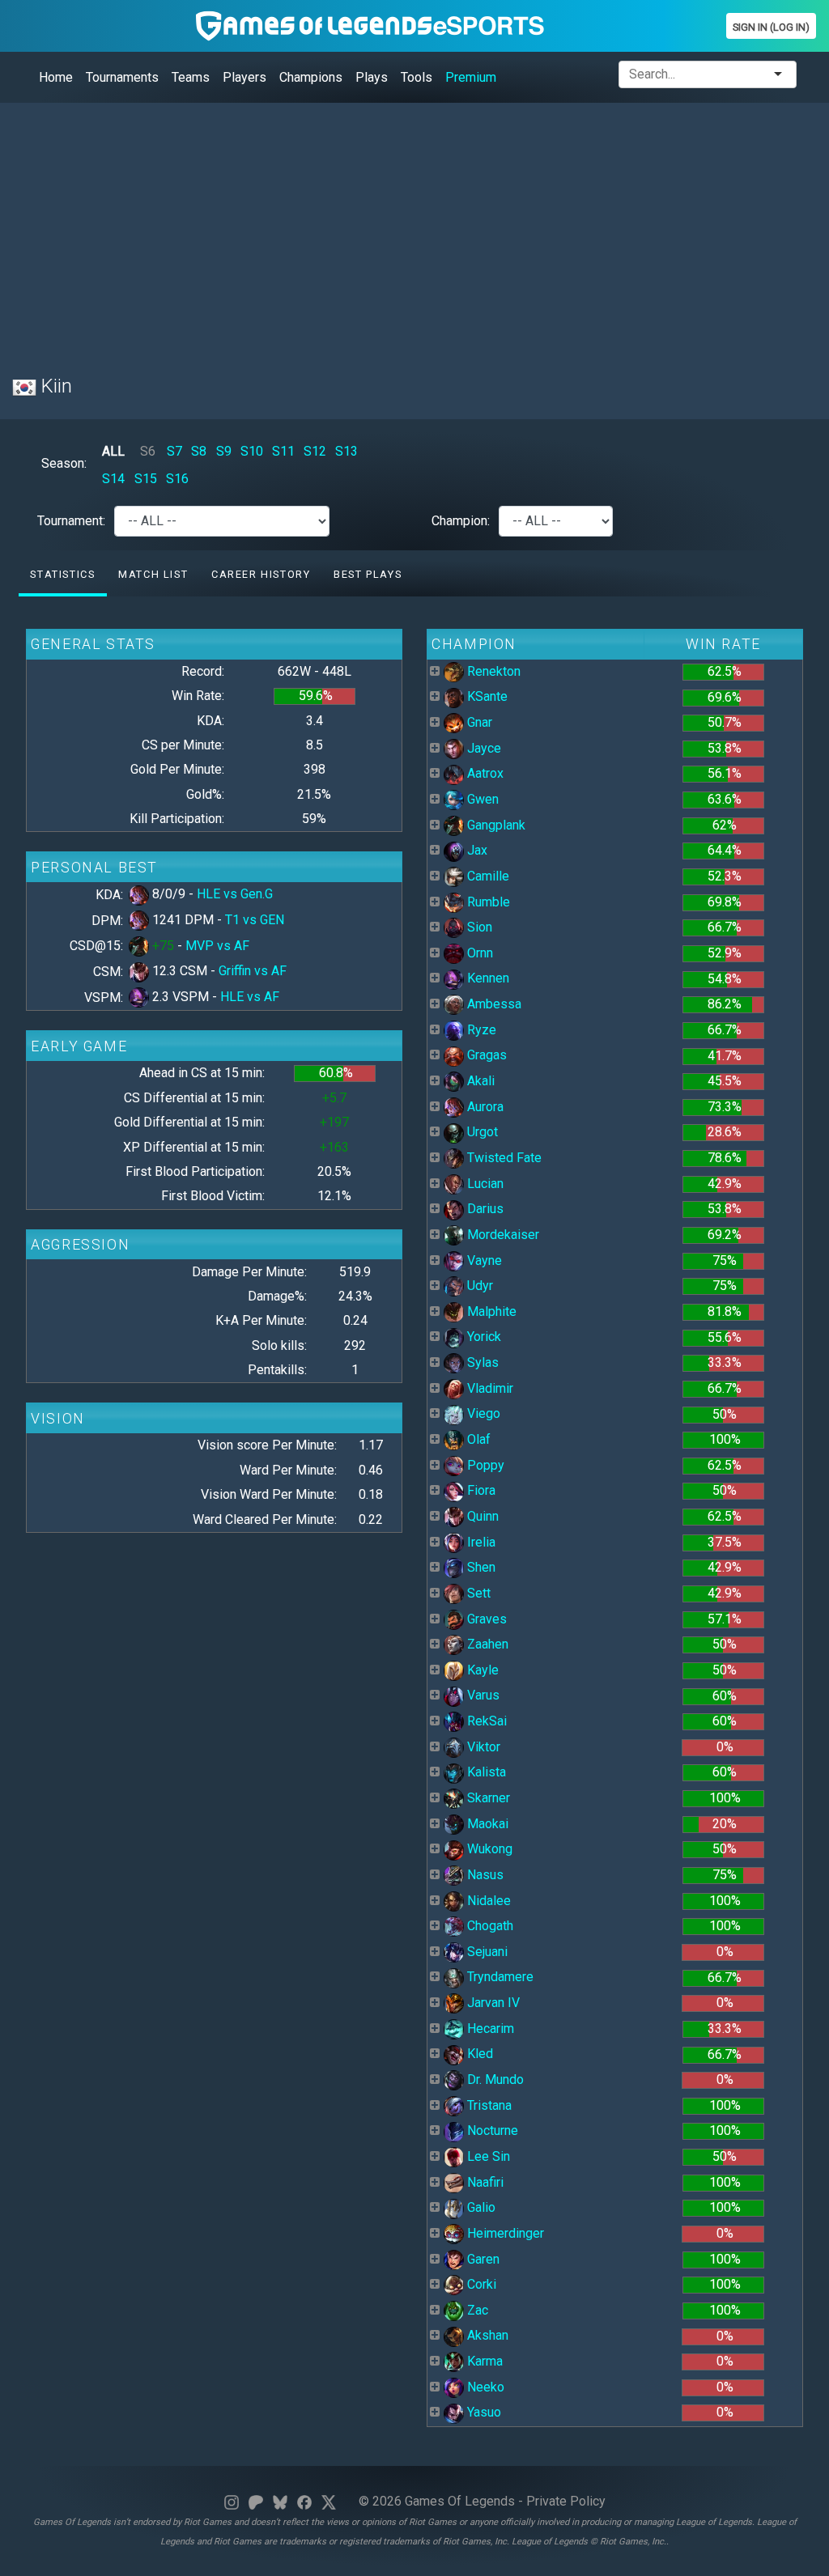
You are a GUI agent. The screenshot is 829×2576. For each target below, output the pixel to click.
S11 (283, 451)
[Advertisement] (414, 229)
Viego (482, 1413)
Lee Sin (487, 2156)
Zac (476, 2310)
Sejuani (486, 1952)
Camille (487, 876)
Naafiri (484, 2182)
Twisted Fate (503, 1158)
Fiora (480, 1490)
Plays (372, 77)
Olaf (477, 1439)
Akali (479, 1081)
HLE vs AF (250, 997)
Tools (417, 77)
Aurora (484, 1107)
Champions (311, 77)
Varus (482, 1695)
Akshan (486, 2335)
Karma (483, 2361)
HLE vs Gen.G (235, 894)
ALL (113, 451)
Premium (471, 77)
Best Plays (368, 574)
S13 (346, 451)
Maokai (486, 1824)
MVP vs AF (217, 946)
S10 (252, 451)
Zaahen (486, 1644)
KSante (486, 696)
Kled (478, 2054)
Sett (477, 1593)
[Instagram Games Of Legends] (232, 2501)
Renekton (492, 671)
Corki (480, 2284)
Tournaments (122, 77)
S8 (199, 451)
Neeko (484, 2387)
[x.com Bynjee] (329, 2501)
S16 (177, 479)
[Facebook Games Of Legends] (304, 2501)
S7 (174, 451)
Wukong (488, 1849)
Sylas (481, 1362)
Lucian (484, 1184)
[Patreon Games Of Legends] (256, 2501)
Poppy (484, 1465)
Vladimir (489, 1388)
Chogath (489, 1926)
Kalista (485, 1772)
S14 (113, 479)
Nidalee (487, 1901)
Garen (482, 2259)
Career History (261, 574)
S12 (315, 451)
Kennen (487, 978)
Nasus (484, 1875)
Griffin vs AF (253, 971)
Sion (478, 927)
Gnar (478, 722)
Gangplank (495, 825)
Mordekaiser (502, 1235)
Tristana (488, 2105)
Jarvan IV (492, 2003)
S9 (224, 451)
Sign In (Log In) (771, 27)
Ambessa (493, 1004)
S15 (146, 479)
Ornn (478, 953)
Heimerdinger (504, 2233)
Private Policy (566, 2501)
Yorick (483, 1337)
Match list (153, 574)
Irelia (480, 1542)
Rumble (487, 902)
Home (56, 77)
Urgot (481, 1132)
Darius (484, 1209)
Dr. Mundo (494, 2079)
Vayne (483, 1260)
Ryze (480, 1030)
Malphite (490, 1311)
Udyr (478, 1286)
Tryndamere (499, 1977)
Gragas (485, 1055)
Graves (485, 1619)
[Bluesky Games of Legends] (280, 2501)
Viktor (482, 1747)
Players (244, 77)
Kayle (481, 1670)
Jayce (483, 748)
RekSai (485, 1721)
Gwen (481, 799)
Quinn (481, 1516)
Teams (191, 77)
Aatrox (484, 773)
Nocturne (491, 2130)
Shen (480, 1567)
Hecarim (489, 2029)
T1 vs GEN (255, 920)
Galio (480, 2207)
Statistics (62, 574)
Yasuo (483, 2412)
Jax (476, 850)
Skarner (487, 1798)
